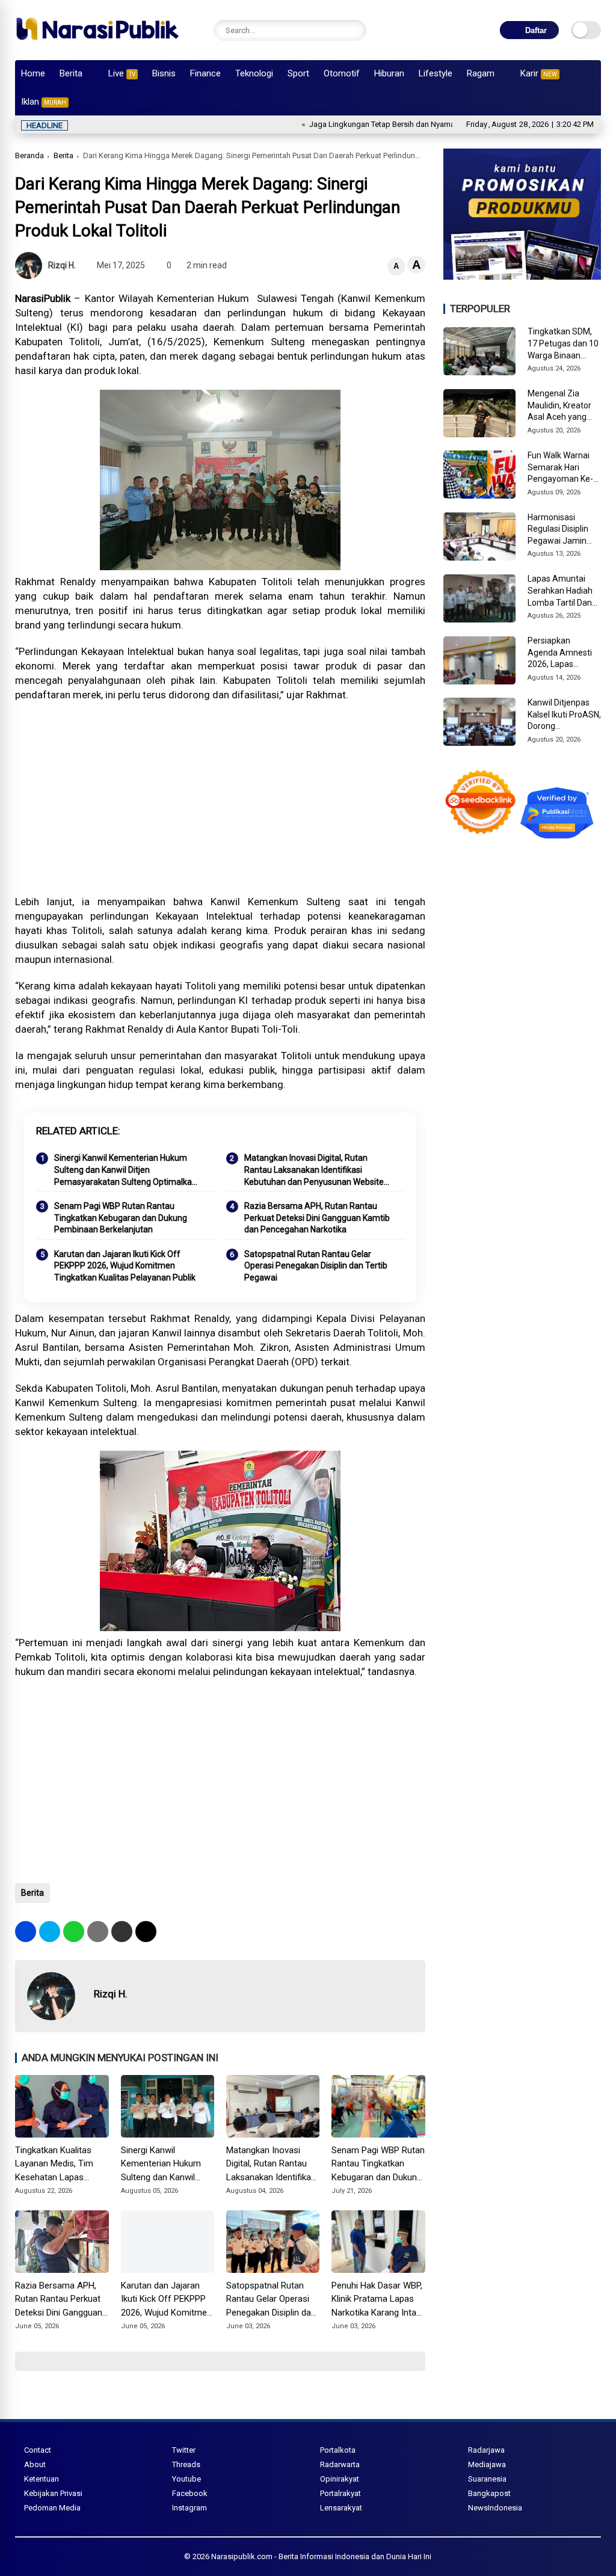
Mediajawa (487, 2464)
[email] (122, 1932)
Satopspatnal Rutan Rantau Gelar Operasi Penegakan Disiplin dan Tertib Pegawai (316, 1266)
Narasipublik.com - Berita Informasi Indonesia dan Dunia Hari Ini (321, 2556)
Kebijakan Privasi (53, 2493)
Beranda (29, 155)
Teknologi (254, 73)
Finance (205, 73)
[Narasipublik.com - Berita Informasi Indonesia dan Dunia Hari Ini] (97, 45)
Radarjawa (486, 2450)
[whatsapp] (74, 1932)
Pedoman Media (52, 2508)
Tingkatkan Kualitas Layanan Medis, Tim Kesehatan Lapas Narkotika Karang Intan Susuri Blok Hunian (60, 2165)
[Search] (354, 30)
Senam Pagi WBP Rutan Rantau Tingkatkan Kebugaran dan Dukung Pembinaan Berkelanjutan (121, 1218)
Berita (71, 73)
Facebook (190, 2493)
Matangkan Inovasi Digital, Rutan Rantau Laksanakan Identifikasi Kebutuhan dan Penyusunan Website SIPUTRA (314, 1170)
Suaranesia (487, 2479)
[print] (98, 1932)
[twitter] (50, 1932)
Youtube (186, 2479)
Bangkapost (489, 2493)
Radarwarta (340, 2464)
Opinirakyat (340, 2479)
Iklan (44, 102)
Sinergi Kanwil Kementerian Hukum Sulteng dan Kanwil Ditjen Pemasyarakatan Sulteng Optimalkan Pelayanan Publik (125, 1170)
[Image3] (522, 276)
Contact (38, 2450)
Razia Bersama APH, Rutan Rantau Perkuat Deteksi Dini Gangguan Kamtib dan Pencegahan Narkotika (317, 1218)
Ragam (481, 73)
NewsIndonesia (495, 2508)
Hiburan (389, 73)
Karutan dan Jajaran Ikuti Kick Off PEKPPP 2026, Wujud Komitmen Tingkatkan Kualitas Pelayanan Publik (125, 1266)
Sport (298, 73)
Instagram (189, 2508)
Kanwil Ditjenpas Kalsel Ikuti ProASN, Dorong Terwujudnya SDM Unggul (564, 715)
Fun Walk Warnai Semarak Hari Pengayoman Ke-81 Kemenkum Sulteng (560, 468)
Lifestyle (436, 73)
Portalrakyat (340, 2493)
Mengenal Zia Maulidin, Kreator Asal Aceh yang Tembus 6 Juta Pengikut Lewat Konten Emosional (562, 406)
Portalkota (338, 2450)
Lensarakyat (341, 2508)
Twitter (184, 2450)
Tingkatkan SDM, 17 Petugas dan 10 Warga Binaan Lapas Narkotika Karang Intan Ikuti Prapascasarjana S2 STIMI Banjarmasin (563, 344)
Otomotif (342, 73)
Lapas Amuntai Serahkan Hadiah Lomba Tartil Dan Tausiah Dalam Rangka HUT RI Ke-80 (563, 591)
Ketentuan (42, 2479)
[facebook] (26, 1932)
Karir (539, 73)
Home (33, 73)
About (35, 2464)
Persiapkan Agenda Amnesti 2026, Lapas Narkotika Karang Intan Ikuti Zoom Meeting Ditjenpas (562, 653)
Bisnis (164, 73)
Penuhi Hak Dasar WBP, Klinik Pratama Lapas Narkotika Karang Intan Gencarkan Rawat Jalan (378, 2300)
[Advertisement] (220, 798)
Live (122, 73)
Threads (186, 2464)
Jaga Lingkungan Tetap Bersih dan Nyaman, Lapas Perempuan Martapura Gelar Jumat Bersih (405, 124)
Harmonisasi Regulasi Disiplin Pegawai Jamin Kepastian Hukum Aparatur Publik (561, 530)
